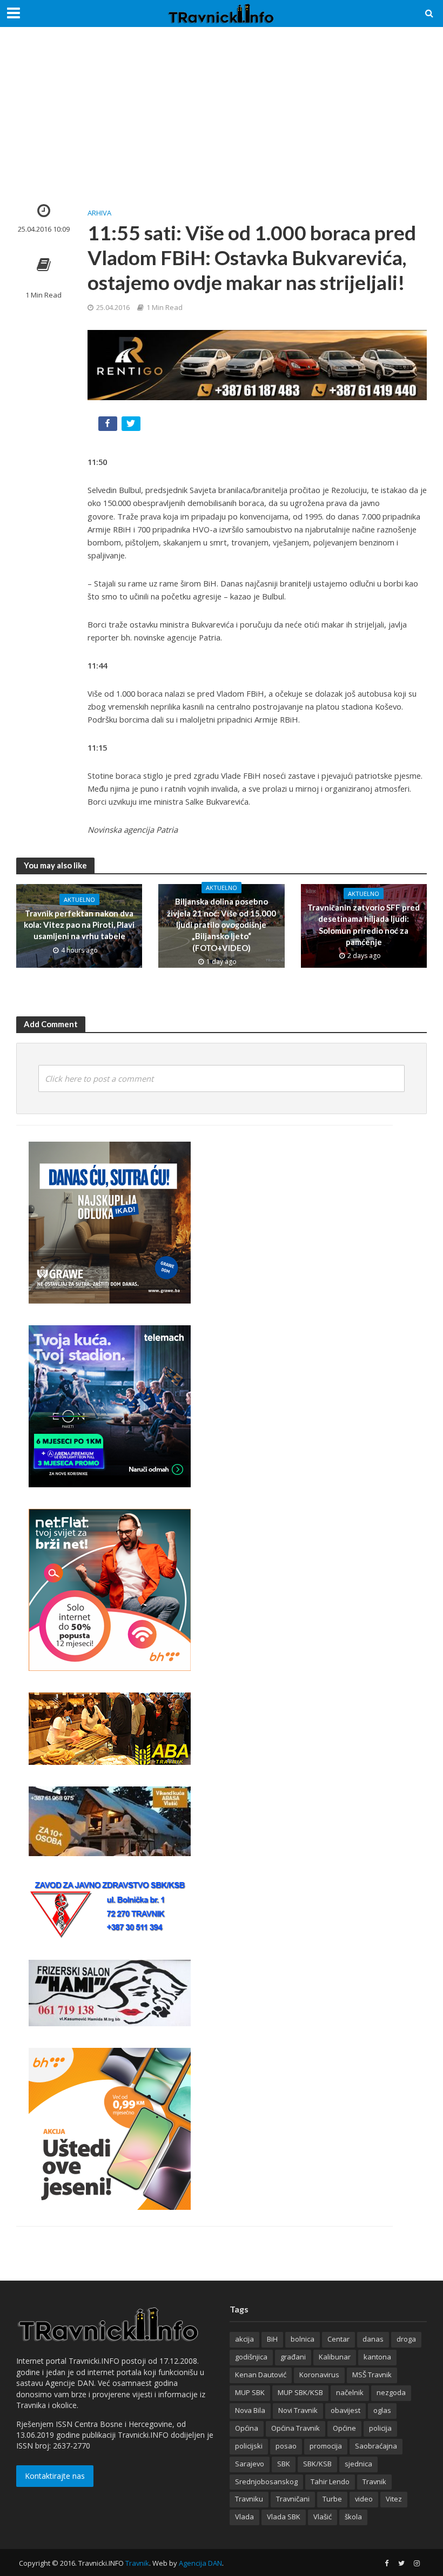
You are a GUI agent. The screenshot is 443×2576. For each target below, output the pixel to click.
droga (406, 2339)
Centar (338, 2339)
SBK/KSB (317, 2464)
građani (293, 2357)
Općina (247, 2428)
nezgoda (391, 2392)
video (364, 2499)
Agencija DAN (200, 2563)
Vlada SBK (284, 2517)
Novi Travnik (298, 2410)
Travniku (249, 2499)
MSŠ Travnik (372, 2375)
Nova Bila (250, 2410)
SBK (284, 2464)
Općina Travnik (296, 2428)
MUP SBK (250, 2392)
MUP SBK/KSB (300, 2392)
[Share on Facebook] (109, 426)
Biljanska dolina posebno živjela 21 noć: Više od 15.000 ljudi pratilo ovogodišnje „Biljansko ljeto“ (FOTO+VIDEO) (222, 925)
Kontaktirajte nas (55, 2476)
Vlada (244, 2517)
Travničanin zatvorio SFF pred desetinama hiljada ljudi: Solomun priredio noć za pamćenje (364, 925)
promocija (326, 2446)
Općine (344, 2428)
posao (286, 2446)
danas (373, 2339)
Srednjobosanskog (266, 2481)
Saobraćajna (376, 2446)
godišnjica (251, 2357)
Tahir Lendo (330, 2481)
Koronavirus (319, 2375)
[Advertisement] (222, 124)
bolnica (303, 2339)
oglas (382, 2410)
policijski (249, 2446)
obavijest (345, 2410)
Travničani (293, 2499)
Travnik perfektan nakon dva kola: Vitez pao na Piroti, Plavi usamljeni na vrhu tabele (79, 925)
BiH (272, 2339)
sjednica (358, 2464)
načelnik (350, 2392)
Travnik (374, 2481)
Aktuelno (79, 899)
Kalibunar (335, 2357)
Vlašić (323, 2517)
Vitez (394, 2499)
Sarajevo (250, 2464)
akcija (244, 2339)
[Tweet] (132, 426)
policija (380, 2428)
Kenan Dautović (261, 2375)
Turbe (332, 2499)
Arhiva (99, 213)
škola (353, 2517)
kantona (377, 2357)
